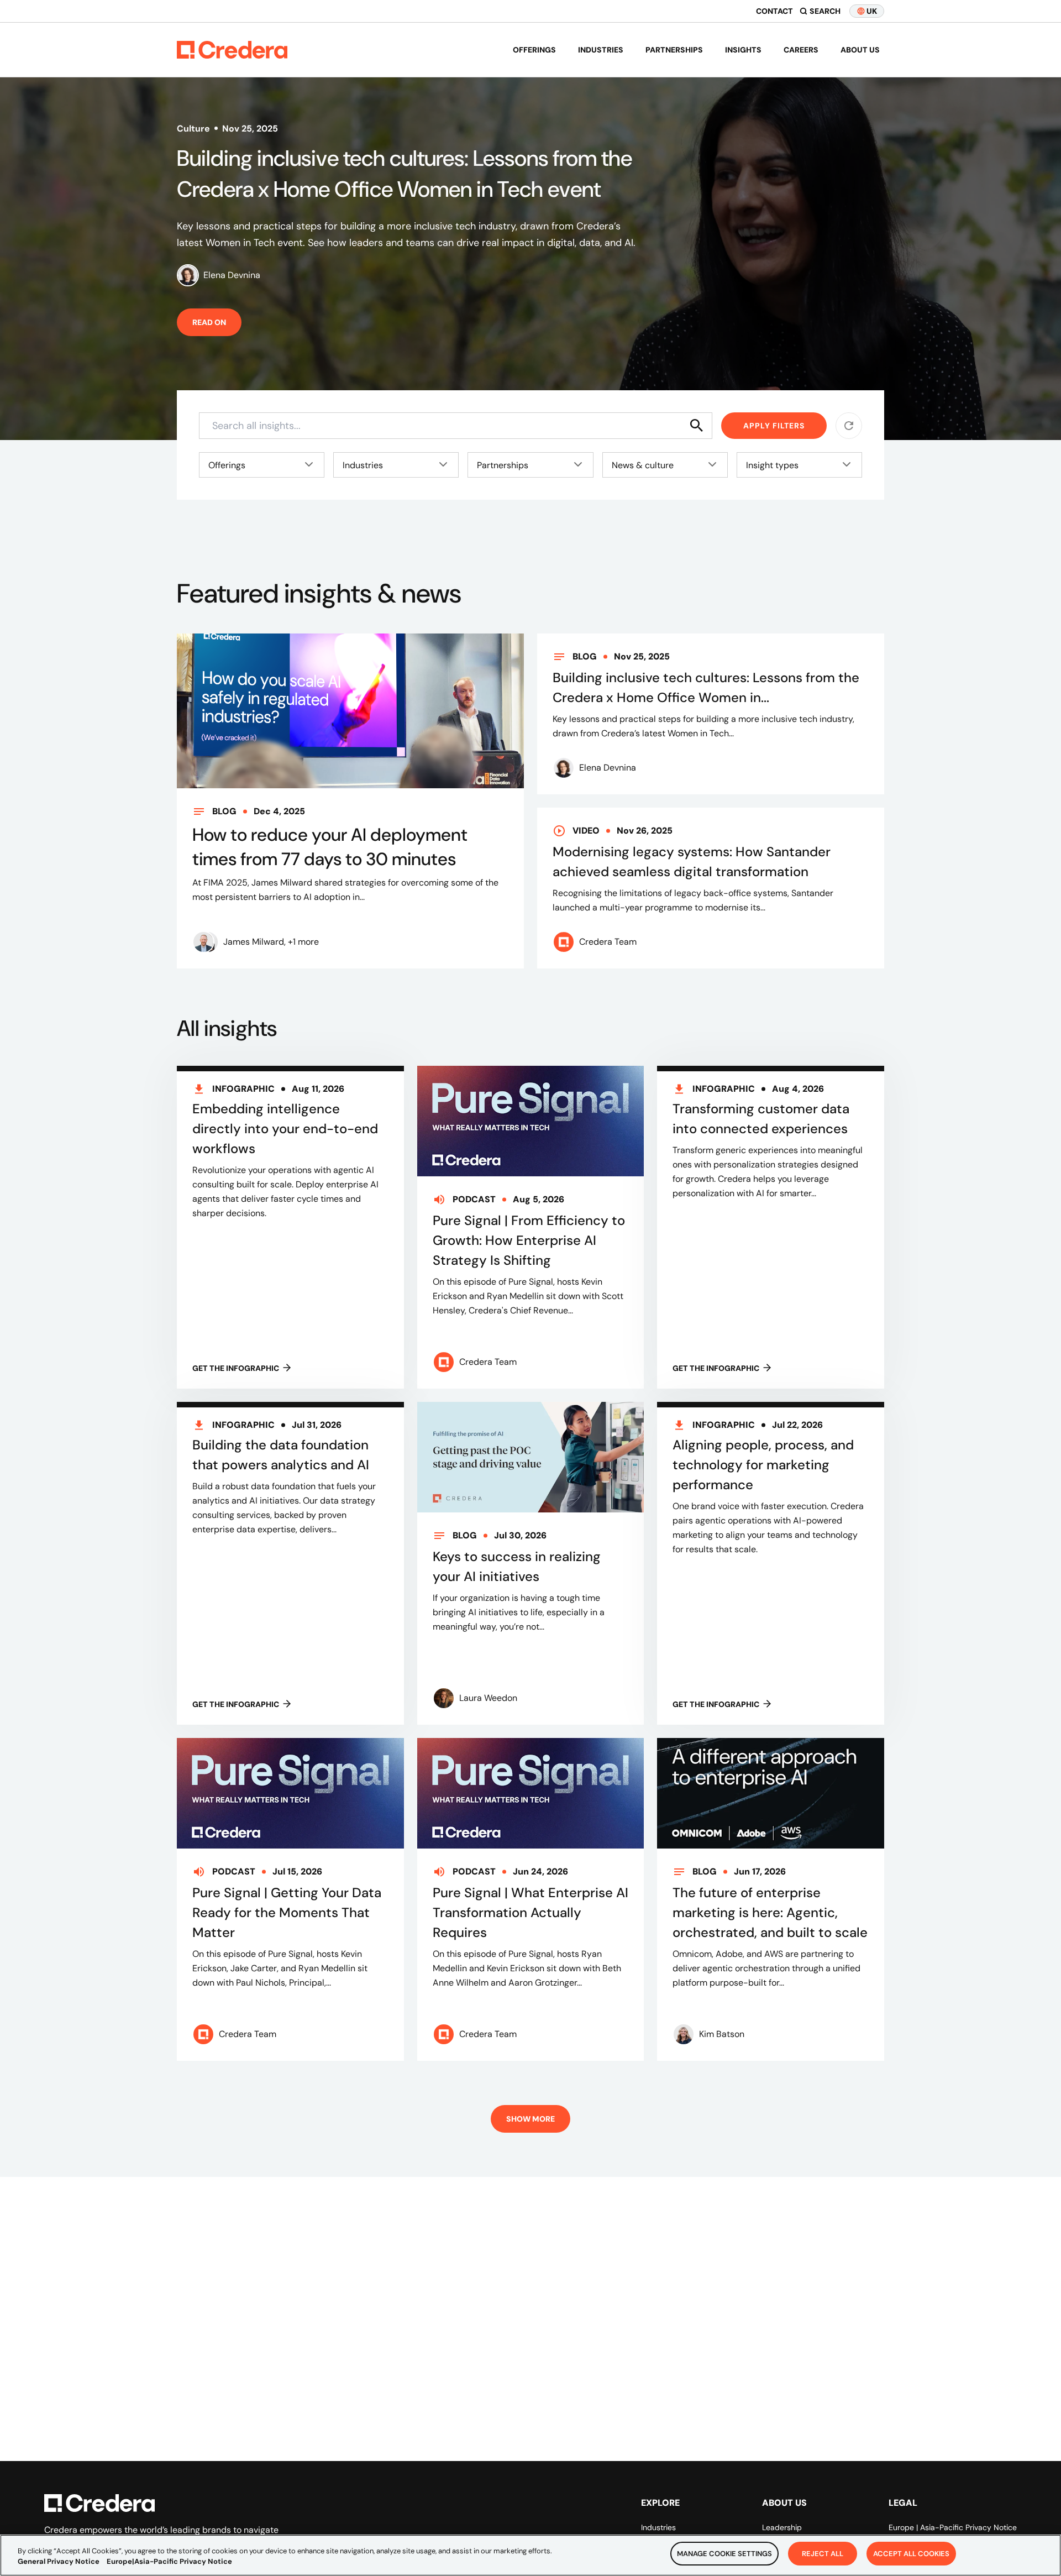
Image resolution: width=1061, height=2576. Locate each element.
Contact (774, 11)
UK (872, 11)
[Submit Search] (697, 426)
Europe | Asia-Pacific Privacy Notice (953, 2527)
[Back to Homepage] (232, 50)
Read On (209, 322)
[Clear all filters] (849, 426)
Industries (601, 50)
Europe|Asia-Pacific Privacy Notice (169, 2562)
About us (860, 50)
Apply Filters (774, 426)
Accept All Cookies (911, 2554)
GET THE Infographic (236, 1368)
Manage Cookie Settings (724, 2554)
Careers (801, 50)
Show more (530, 2119)
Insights (743, 50)
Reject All (823, 2554)
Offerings (534, 50)
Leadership (782, 2527)
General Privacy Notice (59, 2562)
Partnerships (674, 50)
